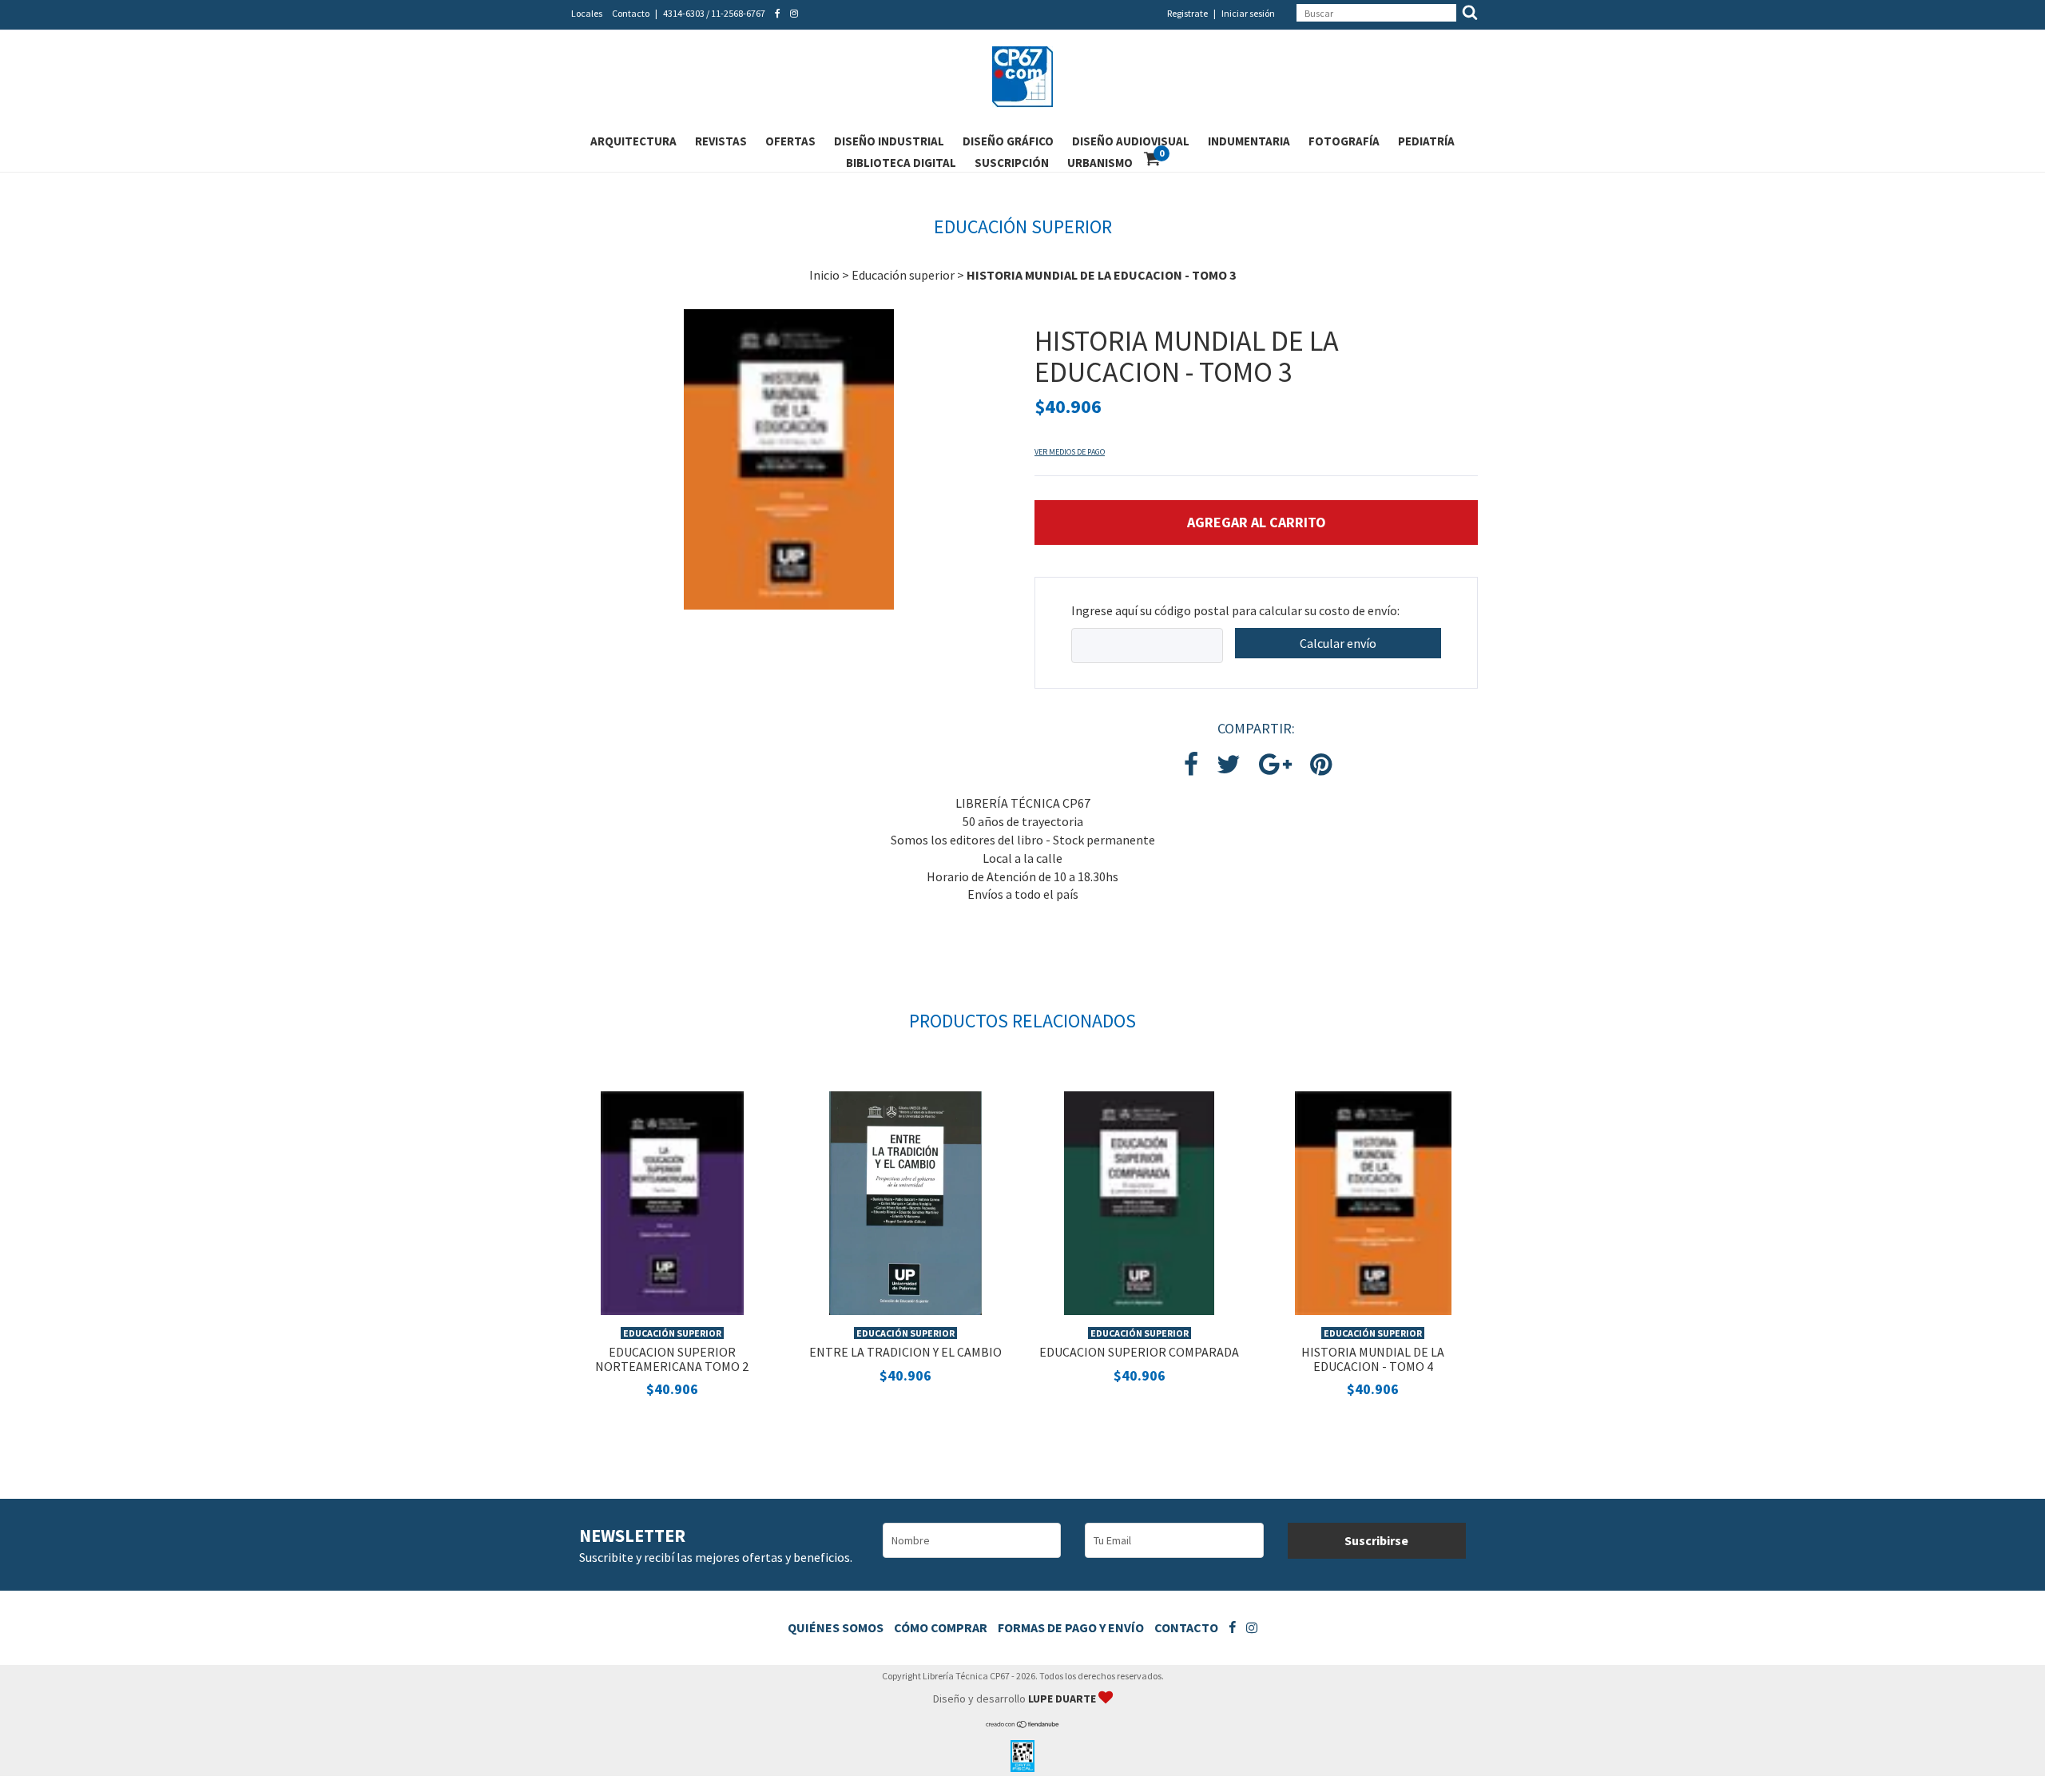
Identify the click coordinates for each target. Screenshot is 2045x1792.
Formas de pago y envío (1071, 1627)
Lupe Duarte (1063, 1699)
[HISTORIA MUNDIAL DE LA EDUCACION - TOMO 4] (1373, 1202)
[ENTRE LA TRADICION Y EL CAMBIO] (905, 1202)
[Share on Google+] (1275, 765)
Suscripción (1012, 163)
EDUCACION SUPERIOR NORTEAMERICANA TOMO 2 (672, 1359)
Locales (587, 13)
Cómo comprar (941, 1627)
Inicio (824, 275)
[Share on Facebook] (1191, 765)
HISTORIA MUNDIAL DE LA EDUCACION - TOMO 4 (1373, 1359)
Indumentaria (1249, 141)
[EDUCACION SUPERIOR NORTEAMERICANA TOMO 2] (672, 1202)
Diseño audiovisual (1131, 141)
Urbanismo (1100, 163)
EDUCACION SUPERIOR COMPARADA (1139, 1352)
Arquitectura (633, 141)
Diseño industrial (889, 141)
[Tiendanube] (1023, 1724)
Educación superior (903, 275)
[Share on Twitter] (1229, 765)
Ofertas (790, 141)
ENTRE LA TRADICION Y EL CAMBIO (905, 1352)
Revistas (721, 141)
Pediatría (1426, 141)
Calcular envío (1338, 643)
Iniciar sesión (1248, 13)
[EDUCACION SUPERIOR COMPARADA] (1139, 1202)
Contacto (631, 13)
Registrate (1187, 13)
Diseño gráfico (1008, 141)
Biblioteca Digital (901, 163)
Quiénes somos (836, 1627)
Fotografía (1344, 141)
